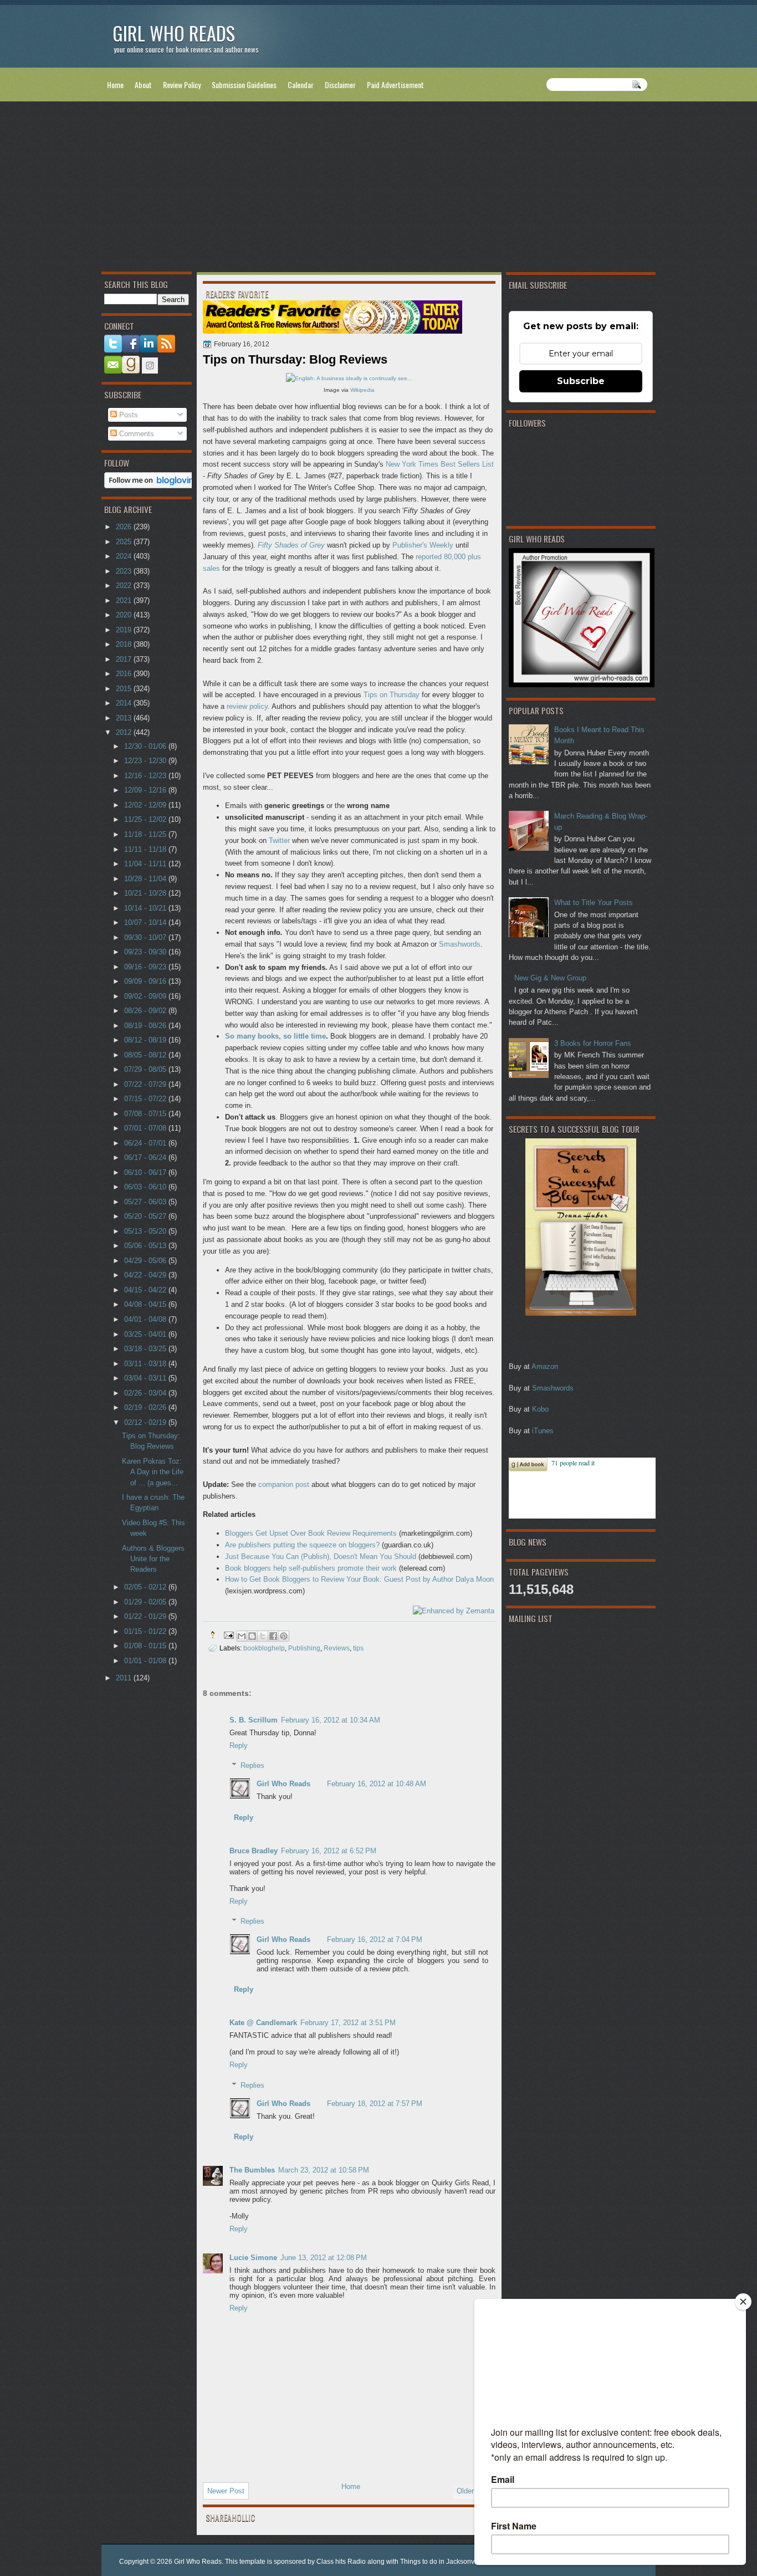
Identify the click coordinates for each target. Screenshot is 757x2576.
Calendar (301, 85)
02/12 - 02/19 (146, 1422)
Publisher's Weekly (423, 545)
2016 (125, 674)
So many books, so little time (275, 1036)
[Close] (743, 2302)
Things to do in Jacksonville (442, 2562)
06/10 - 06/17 (146, 1172)
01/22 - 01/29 (146, 1616)
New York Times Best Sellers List (440, 464)
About (143, 85)
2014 (125, 703)
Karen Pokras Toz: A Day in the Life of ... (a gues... (153, 1472)
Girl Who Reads (174, 33)
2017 (125, 659)
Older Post (474, 2491)
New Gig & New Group (550, 978)
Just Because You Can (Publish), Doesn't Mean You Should (321, 1557)
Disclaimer (340, 85)
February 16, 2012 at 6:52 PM (329, 1851)
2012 (125, 732)
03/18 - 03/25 (146, 1349)
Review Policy (182, 85)
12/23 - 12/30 (146, 761)
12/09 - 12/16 (146, 790)
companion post (284, 1484)
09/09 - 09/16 (146, 981)
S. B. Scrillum (254, 1720)
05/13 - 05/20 (146, 1231)
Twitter (279, 840)
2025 (125, 542)
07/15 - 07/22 (146, 1099)
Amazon (545, 1366)
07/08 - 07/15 (146, 1114)
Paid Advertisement (395, 85)
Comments (135, 434)
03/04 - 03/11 (146, 1378)
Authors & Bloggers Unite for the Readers (153, 1559)
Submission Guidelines (244, 85)
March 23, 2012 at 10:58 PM (324, 2170)
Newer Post (226, 2491)
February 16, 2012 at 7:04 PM (375, 1939)
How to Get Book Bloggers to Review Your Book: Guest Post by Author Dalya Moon (359, 1579)
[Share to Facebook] (273, 1636)
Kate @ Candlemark (263, 2023)
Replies (252, 1765)
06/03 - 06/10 (146, 1187)
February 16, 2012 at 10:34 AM (331, 1720)
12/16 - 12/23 (146, 776)
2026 (125, 527)
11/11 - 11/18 (146, 849)
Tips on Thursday (392, 695)
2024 (125, 556)
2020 (125, 615)
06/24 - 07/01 (146, 1143)
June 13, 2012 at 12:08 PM (324, 2258)
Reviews (337, 1648)
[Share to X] (263, 1636)
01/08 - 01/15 (146, 1646)
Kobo (540, 1409)
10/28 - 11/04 (146, 879)
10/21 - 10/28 (146, 893)
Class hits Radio (341, 2562)
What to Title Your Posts (594, 903)
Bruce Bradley (254, 1851)
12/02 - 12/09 (146, 805)
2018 (125, 644)
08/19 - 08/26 (146, 1026)
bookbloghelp (264, 1648)
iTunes (543, 1431)
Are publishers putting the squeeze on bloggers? (302, 1545)
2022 (125, 586)
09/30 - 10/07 (146, 937)
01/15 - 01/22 (146, 1631)
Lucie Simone (253, 2258)
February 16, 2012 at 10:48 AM (377, 1784)
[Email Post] (228, 1635)
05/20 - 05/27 (146, 1216)
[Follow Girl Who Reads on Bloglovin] (152, 486)
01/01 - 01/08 (146, 1661)
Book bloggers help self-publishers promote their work (311, 1568)
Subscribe (581, 381)
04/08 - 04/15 (146, 1304)
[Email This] (242, 1636)
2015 (125, 689)
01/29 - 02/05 (146, 1602)
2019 (125, 630)
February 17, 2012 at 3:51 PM (348, 2023)
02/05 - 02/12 (146, 1587)
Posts (127, 415)
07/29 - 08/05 (146, 1069)
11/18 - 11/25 (146, 834)
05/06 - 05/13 (146, 1246)
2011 (125, 1678)
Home (115, 85)
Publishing (304, 1648)
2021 (125, 600)
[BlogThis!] (252, 1636)
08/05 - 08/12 (146, 1055)
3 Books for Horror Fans (593, 1043)
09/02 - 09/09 (146, 996)
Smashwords (553, 1388)
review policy (247, 706)
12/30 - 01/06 (146, 746)
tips (358, 1648)
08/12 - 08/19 (146, 1040)
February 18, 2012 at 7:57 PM (375, 2104)
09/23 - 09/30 (146, 952)
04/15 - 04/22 (146, 1290)
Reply (239, 1746)
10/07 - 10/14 (146, 922)
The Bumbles (252, 2170)
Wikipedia (362, 390)
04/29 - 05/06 (146, 1261)
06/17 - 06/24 (146, 1157)
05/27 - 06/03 (146, 1202)
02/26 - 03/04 (146, 1393)
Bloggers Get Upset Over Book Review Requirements (311, 1533)
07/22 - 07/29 (146, 1084)
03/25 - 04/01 (146, 1334)
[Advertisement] (378, 189)
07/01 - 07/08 (146, 1128)
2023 (125, 571)
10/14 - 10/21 (146, 908)
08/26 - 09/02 (146, 1011)
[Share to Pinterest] (284, 1636)
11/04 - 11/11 (146, 864)
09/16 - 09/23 (146, 967)
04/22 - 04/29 (146, 1275)
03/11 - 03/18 (146, 1364)
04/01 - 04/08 (146, 1319)
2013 (125, 718)
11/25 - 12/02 (146, 819)
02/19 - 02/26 (146, 1407)
